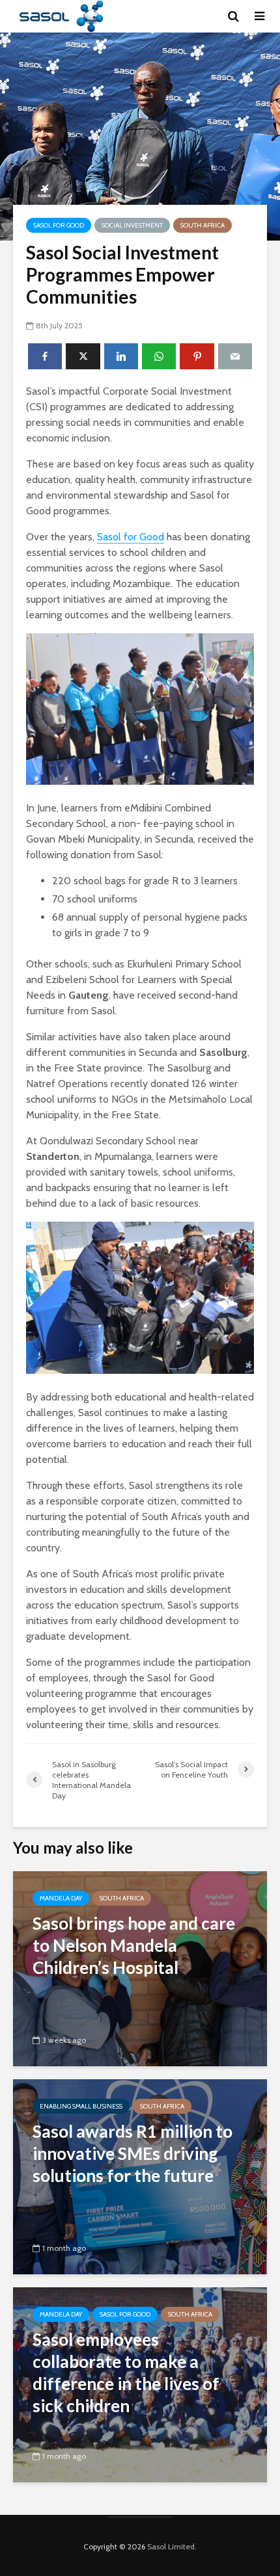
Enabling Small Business (81, 2106)
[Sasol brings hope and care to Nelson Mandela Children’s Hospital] (140, 1968)
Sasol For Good (59, 225)
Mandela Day (61, 1898)
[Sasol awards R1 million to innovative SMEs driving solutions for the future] (140, 2176)
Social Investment (132, 225)
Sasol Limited (171, 2546)
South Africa (203, 225)
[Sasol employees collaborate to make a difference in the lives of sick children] (140, 2384)
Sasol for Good (131, 537)
